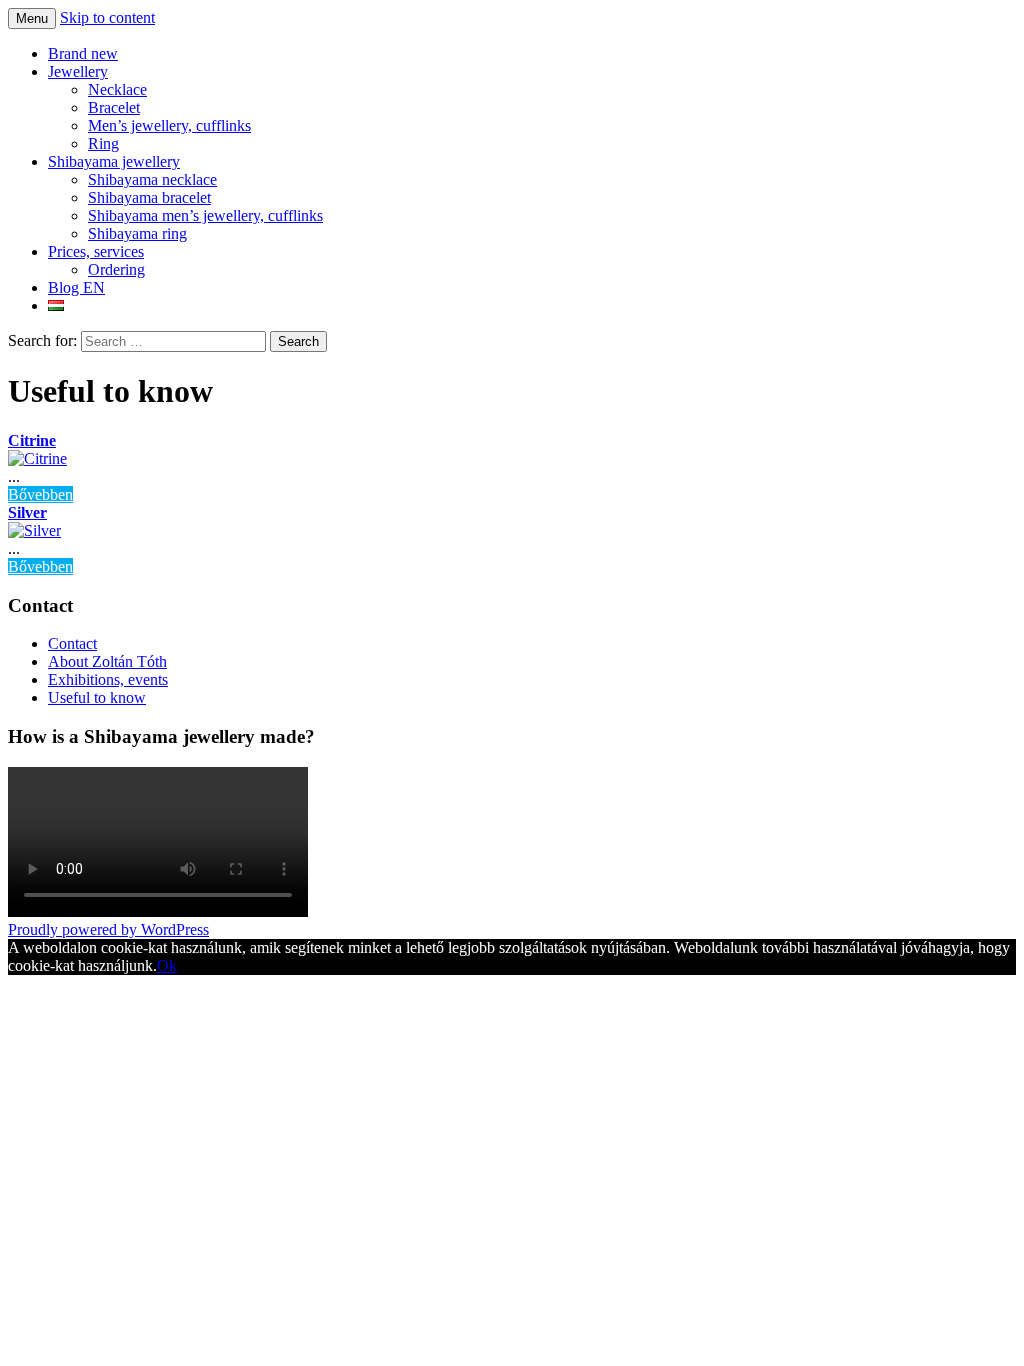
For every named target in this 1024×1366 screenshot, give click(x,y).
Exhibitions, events (108, 679)
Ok (167, 965)
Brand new (83, 53)
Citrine (32, 440)
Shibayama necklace (152, 179)
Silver (27, 512)
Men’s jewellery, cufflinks (169, 125)
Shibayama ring (137, 233)
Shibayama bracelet (149, 197)
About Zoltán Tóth (107, 661)
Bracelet (114, 107)
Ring (103, 143)
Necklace (117, 89)
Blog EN (76, 287)
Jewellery (78, 71)
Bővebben (40, 494)
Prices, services (96, 251)
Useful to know (97, 697)
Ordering (116, 269)
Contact (72, 643)
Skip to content (107, 17)
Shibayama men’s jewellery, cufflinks (205, 215)
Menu (32, 18)
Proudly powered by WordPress (108, 929)
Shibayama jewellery (114, 161)
